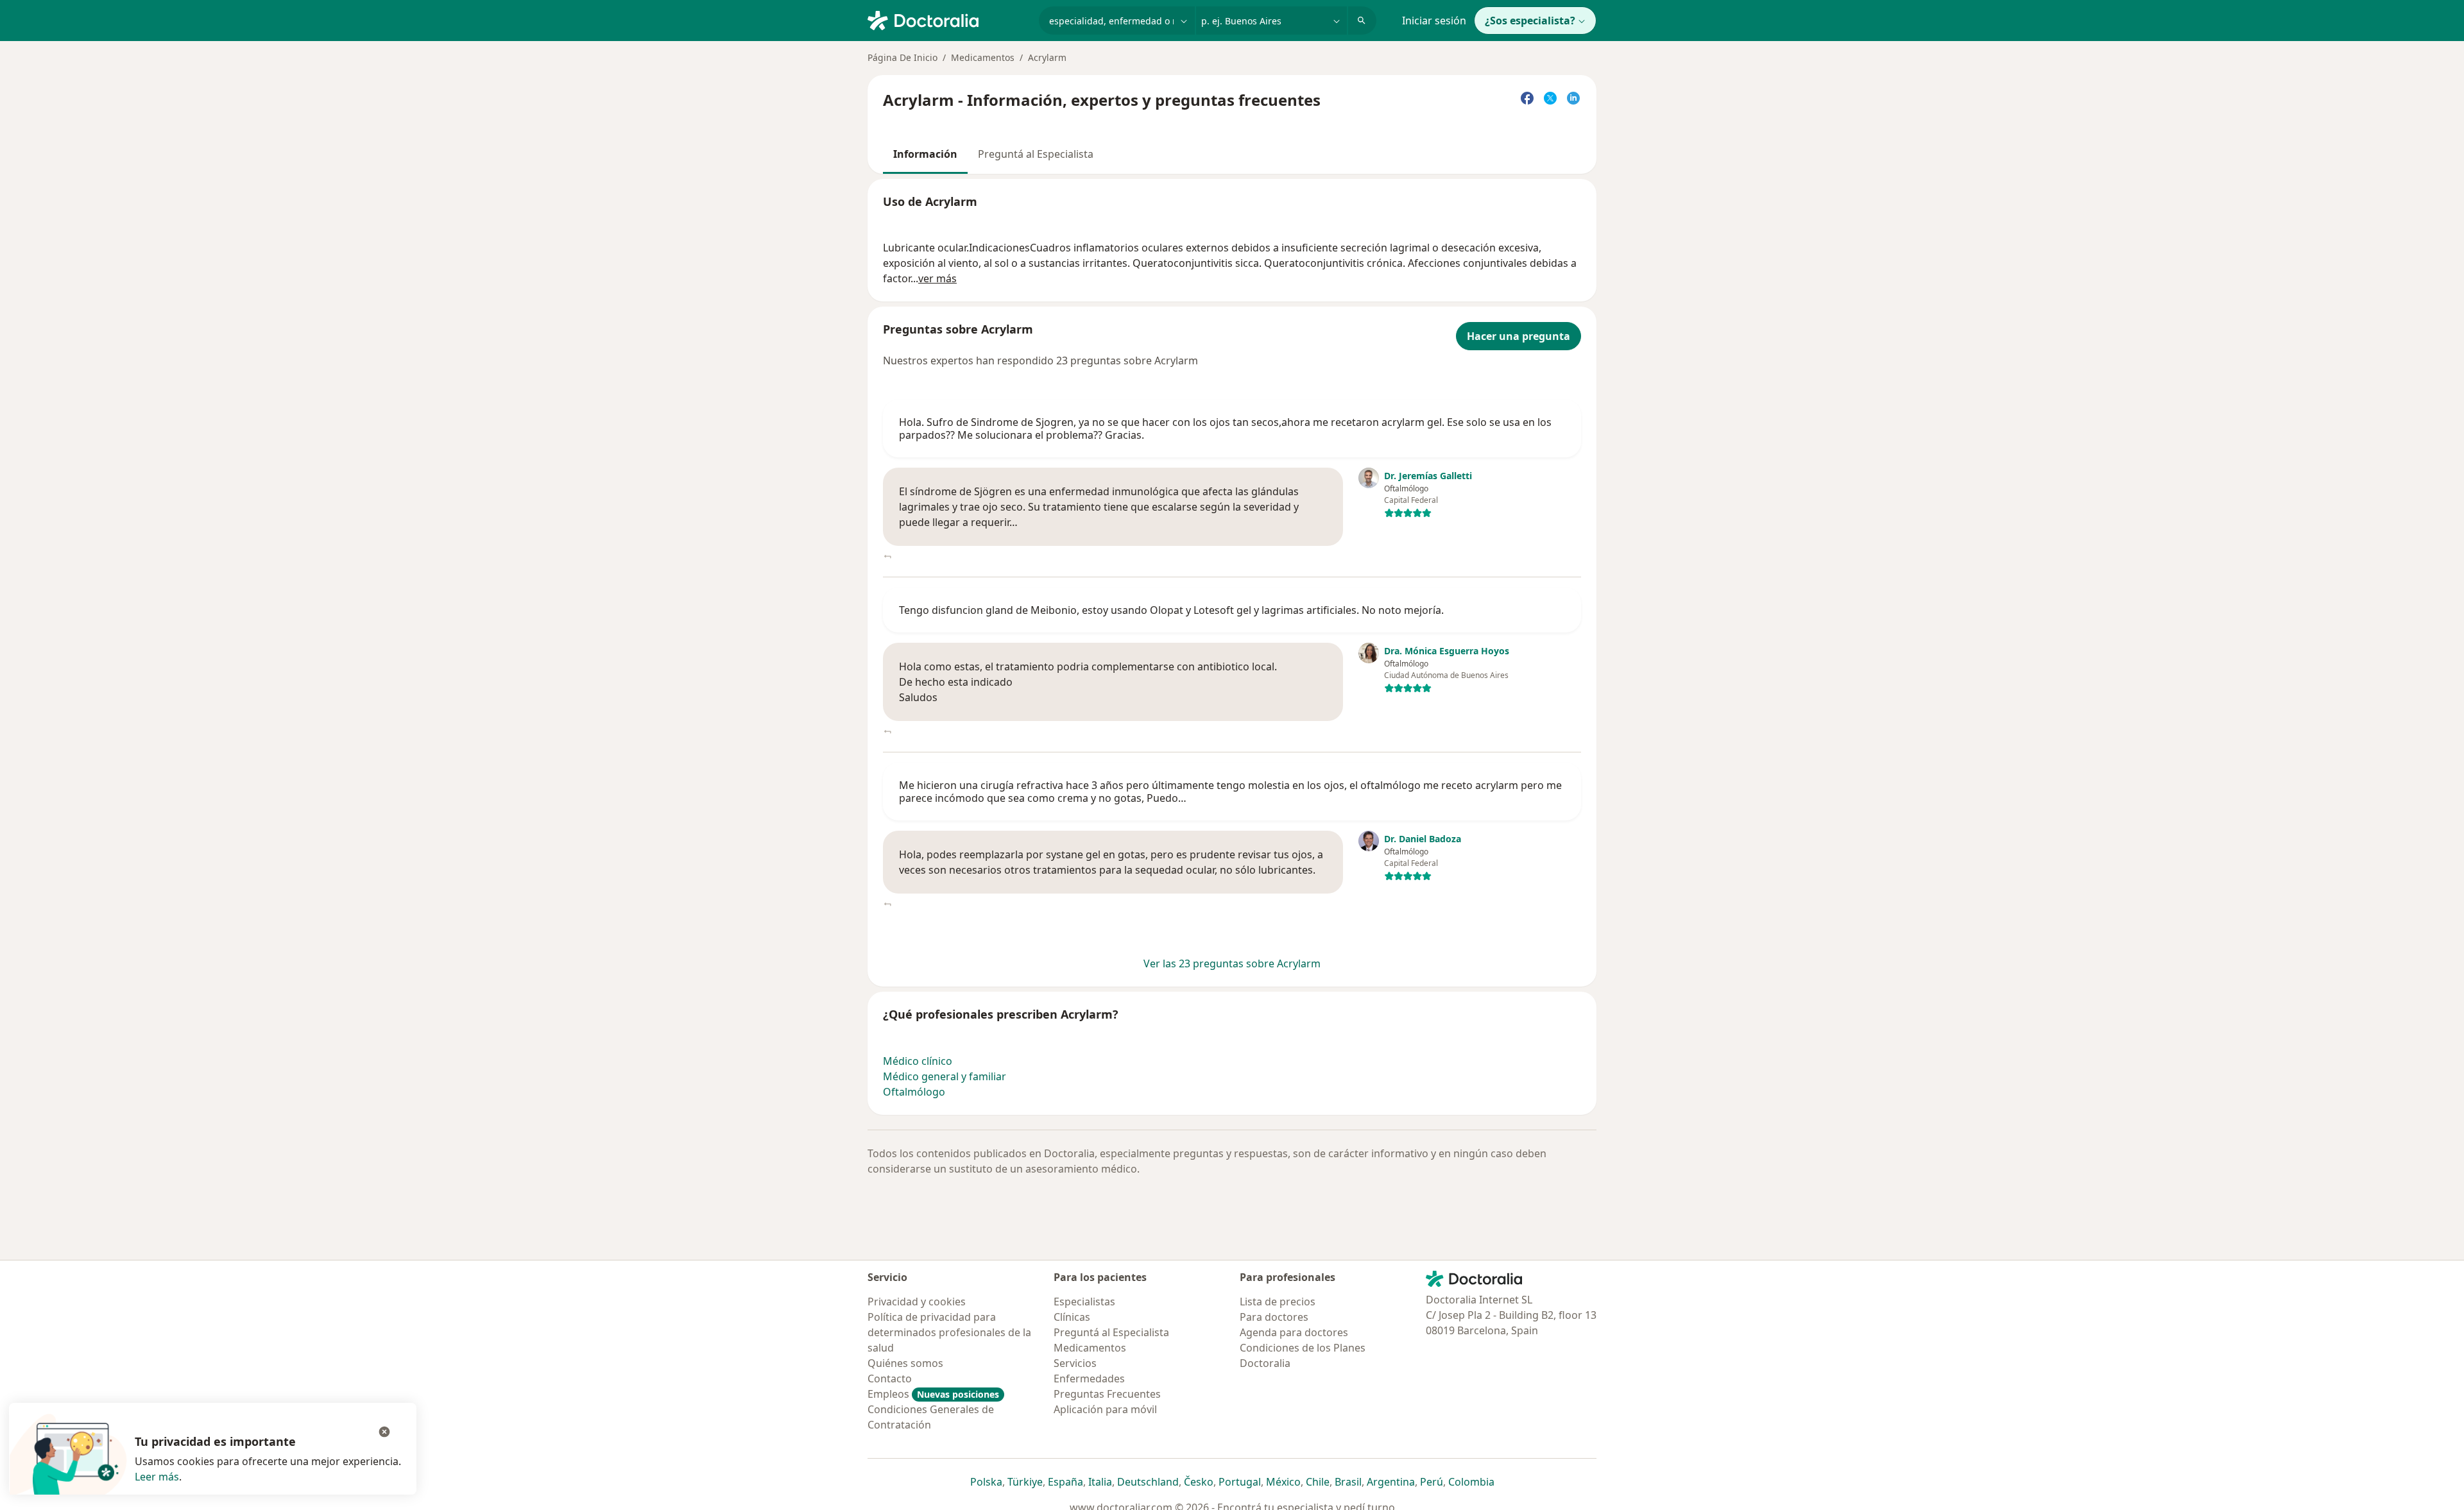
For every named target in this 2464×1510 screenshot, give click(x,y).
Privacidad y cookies (917, 1302)
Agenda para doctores (1294, 1332)
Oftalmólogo (914, 1092)
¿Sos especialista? (1530, 21)
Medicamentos (983, 57)
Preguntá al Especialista (1036, 154)
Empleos (933, 1394)
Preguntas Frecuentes (1107, 1394)
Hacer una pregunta (1519, 336)
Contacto (890, 1379)
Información (925, 154)
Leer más (157, 1477)
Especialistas (1084, 1302)
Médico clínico (918, 1061)
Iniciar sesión (1434, 21)
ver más (937, 278)
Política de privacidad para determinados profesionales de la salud (949, 1332)
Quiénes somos (905, 1363)
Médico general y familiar (945, 1076)
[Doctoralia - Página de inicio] (948, 19)
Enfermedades (1089, 1379)
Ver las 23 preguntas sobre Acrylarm (1232, 963)
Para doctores (1274, 1317)
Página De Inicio (903, 57)
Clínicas (1072, 1317)
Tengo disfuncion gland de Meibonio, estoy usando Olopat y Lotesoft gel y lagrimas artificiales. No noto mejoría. (1171, 610)
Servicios (1075, 1363)
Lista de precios (1278, 1302)
